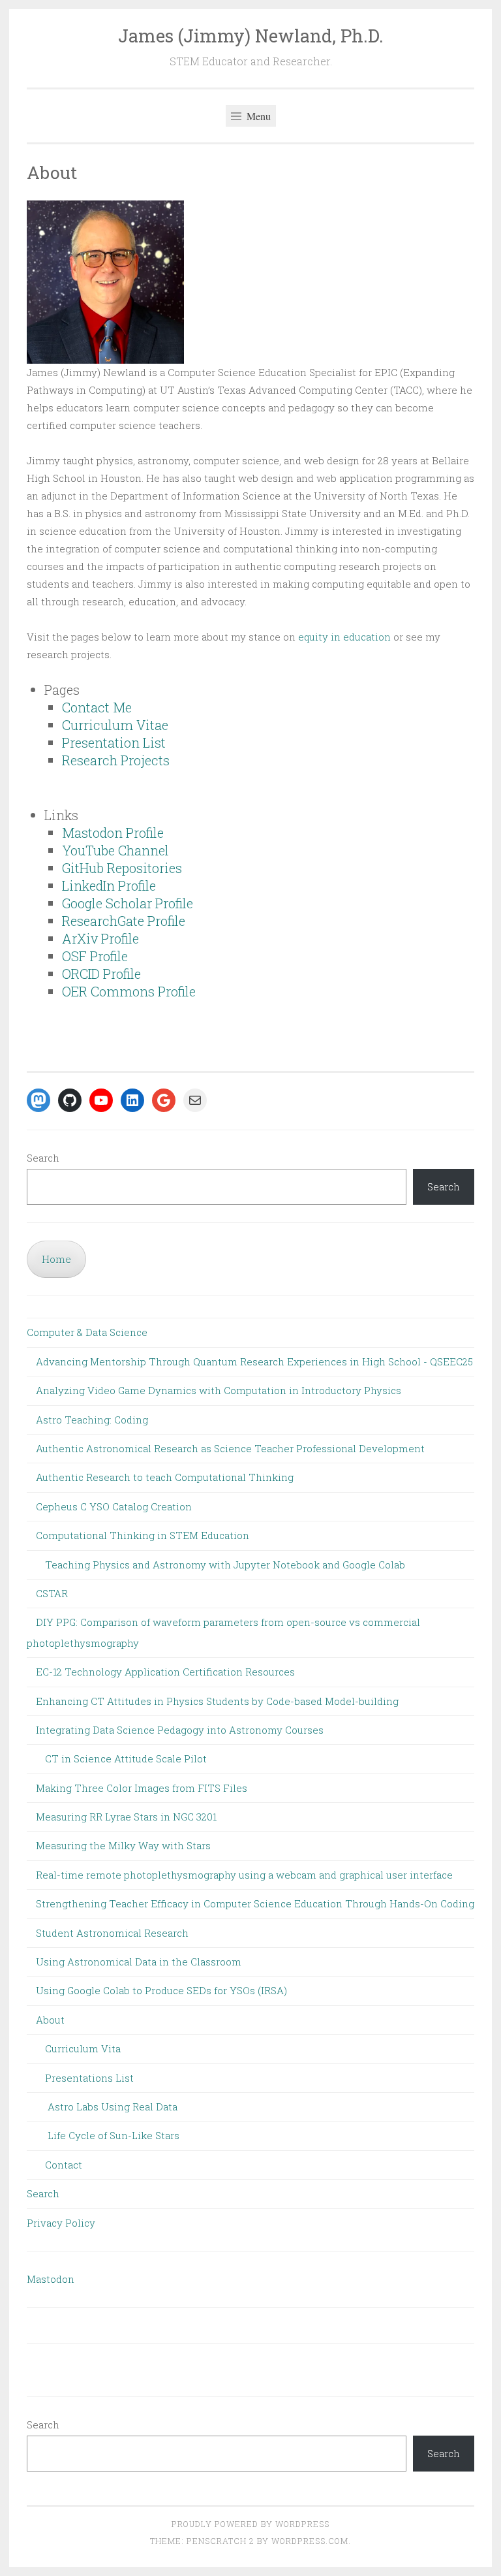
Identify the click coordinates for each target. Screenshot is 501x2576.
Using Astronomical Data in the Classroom (139, 1962)
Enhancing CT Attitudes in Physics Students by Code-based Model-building (217, 1701)
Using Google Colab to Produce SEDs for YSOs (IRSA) (161, 1990)
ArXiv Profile (100, 938)
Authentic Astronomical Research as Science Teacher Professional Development (230, 1448)
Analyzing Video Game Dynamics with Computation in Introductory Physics (219, 1390)
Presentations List (89, 2078)
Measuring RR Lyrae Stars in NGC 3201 (126, 1817)
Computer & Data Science (87, 1332)
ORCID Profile (101, 974)
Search (43, 1158)
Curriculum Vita (83, 2048)
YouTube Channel (115, 850)
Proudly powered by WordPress (250, 2524)
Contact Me (97, 707)
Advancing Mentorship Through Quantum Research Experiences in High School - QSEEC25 (254, 1361)
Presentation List (114, 742)
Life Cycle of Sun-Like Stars (114, 2135)
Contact (64, 2165)
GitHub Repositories (122, 868)
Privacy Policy (61, 2223)
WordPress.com (310, 2541)
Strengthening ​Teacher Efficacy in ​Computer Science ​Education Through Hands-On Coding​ (255, 1903)
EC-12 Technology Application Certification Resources (165, 1672)
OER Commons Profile (129, 991)
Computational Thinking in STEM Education (143, 1535)
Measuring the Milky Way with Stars (123, 1845)
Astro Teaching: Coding (92, 1420)
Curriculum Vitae (115, 725)
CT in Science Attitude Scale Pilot (126, 1758)
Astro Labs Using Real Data (113, 2107)
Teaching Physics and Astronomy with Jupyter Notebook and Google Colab (225, 1565)
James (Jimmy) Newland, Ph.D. (251, 36)
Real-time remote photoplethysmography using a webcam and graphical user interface (244, 1875)
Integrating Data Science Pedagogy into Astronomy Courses (180, 1730)
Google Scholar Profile (128, 903)
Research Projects (116, 760)
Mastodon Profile (113, 833)
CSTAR (52, 1593)
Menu (257, 116)
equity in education (344, 637)
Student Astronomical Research (112, 1933)
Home (56, 1259)
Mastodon (51, 2279)
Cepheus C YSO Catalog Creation (114, 1506)
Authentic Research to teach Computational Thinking (165, 1477)
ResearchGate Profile (124, 921)
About (50, 2020)
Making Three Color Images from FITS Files (142, 1788)
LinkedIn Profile (109, 885)
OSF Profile (95, 956)
